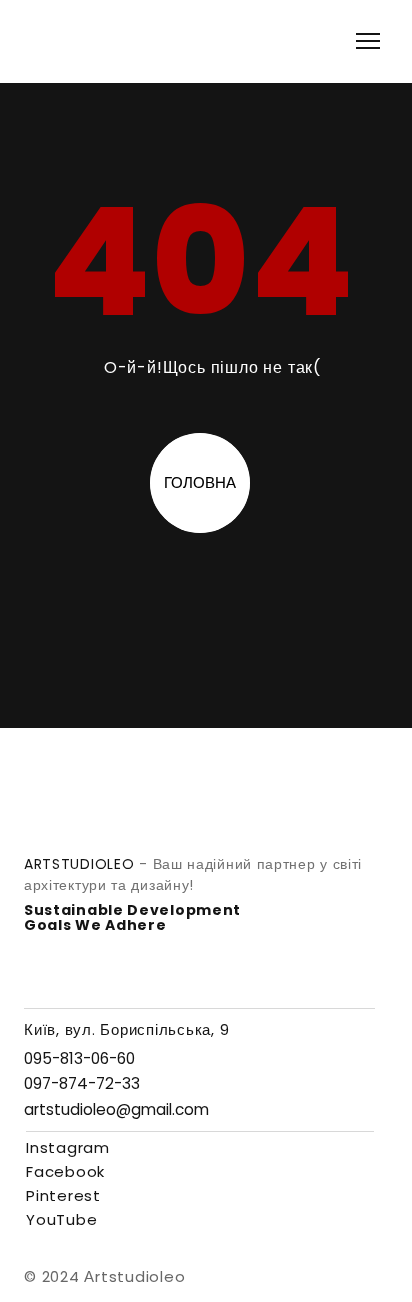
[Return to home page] (58, 41)
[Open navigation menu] (368, 41)
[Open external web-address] (305, 1268)
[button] (79, 1058)
